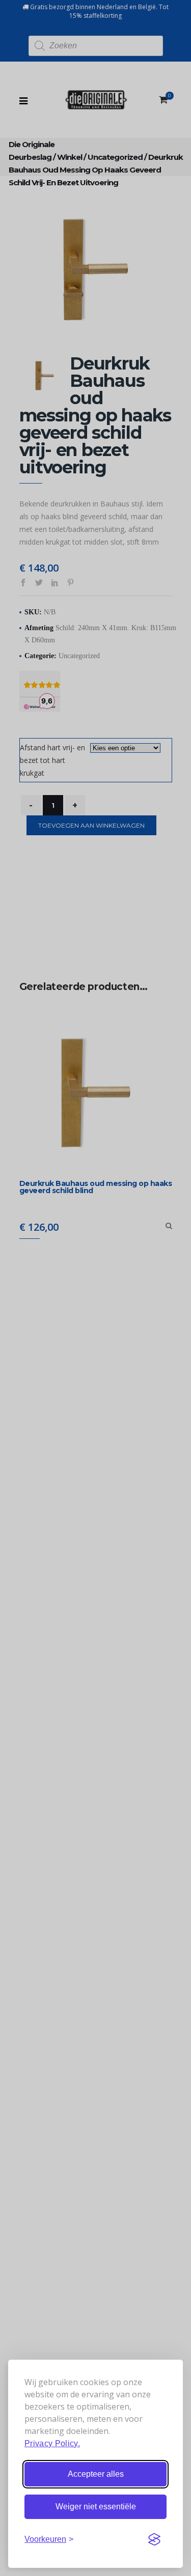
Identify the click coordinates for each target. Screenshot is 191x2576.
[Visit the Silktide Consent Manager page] (154, 2539)
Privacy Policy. (52, 2443)
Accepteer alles (96, 2474)
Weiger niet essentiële (96, 2507)
